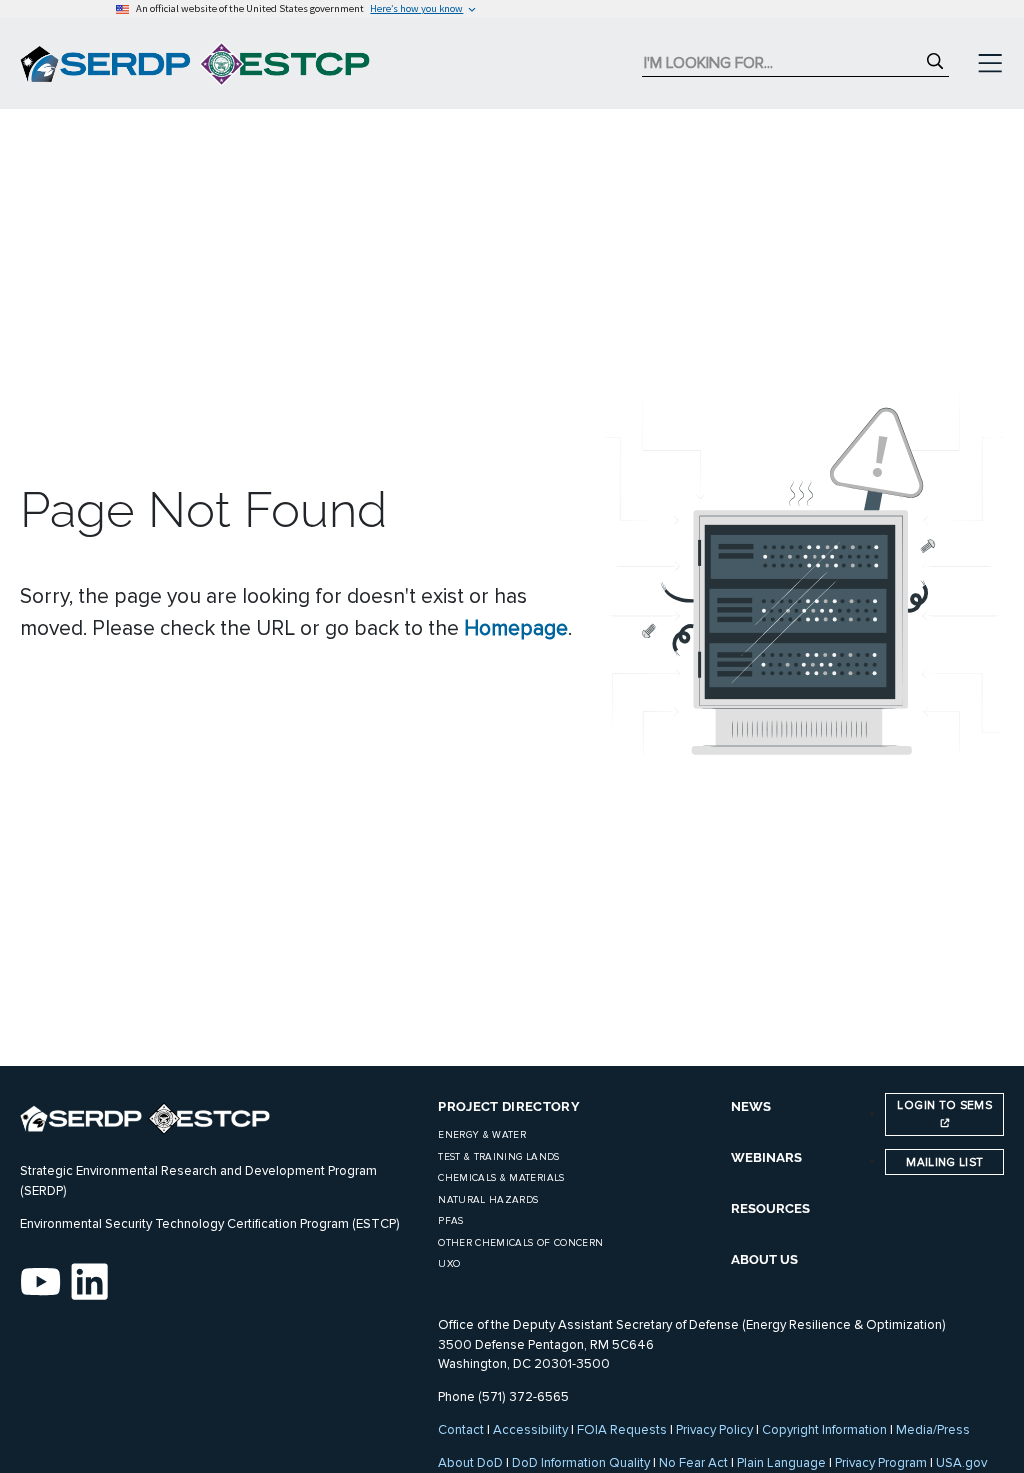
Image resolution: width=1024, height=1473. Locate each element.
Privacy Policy (714, 1430)
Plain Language (781, 1463)
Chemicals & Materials (501, 1178)
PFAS (450, 1221)
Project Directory (509, 1106)
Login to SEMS (944, 1105)
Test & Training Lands (498, 1157)
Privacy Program (881, 1463)
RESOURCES (770, 1208)
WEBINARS (766, 1157)
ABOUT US (764, 1259)
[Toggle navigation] (990, 64)
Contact (461, 1430)
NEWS (751, 1106)
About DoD (470, 1463)
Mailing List (944, 1162)
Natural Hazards (488, 1200)
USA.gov (961, 1463)
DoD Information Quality (581, 1463)
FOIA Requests (622, 1430)
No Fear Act (693, 1463)
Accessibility (530, 1430)
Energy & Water (482, 1135)
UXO (449, 1264)
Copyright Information (824, 1430)
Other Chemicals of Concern (520, 1243)
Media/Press (933, 1430)
